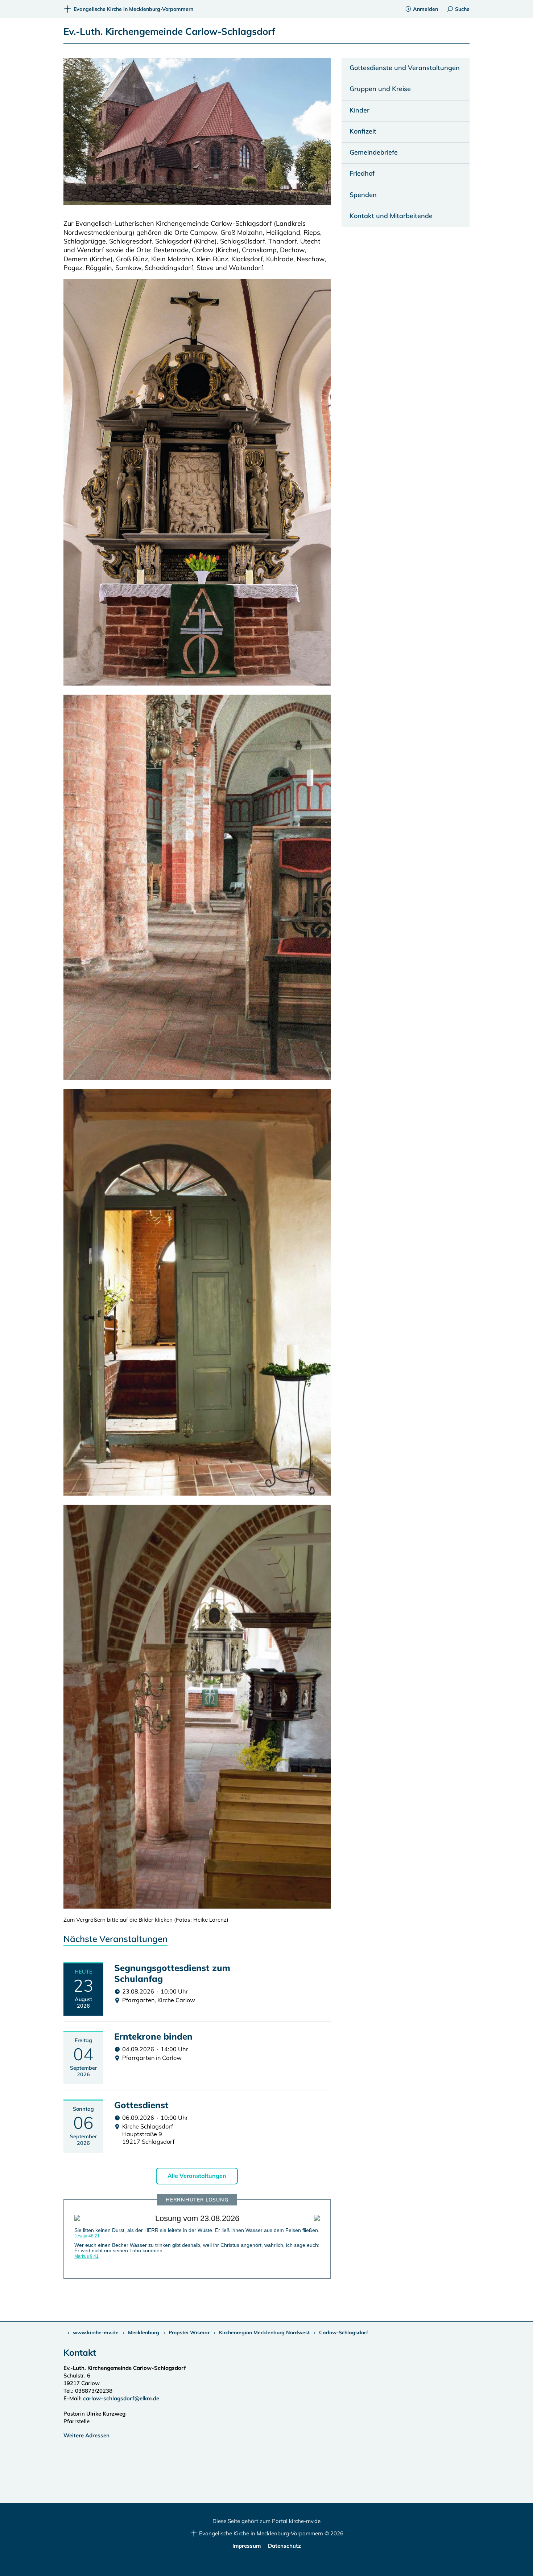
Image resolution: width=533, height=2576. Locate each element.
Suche (462, 9)
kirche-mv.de (305, 2521)
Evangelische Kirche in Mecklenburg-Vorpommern (133, 9)
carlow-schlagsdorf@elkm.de (122, 2398)
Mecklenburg (144, 2332)
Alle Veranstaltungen (197, 2176)
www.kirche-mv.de (96, 2332)
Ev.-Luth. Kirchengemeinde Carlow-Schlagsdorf (170, 31)
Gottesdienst (141, 2105)
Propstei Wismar (189, 2332)
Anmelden (425, 9)
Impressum (247, 2546)
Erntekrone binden (153, 2036)
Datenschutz (284, 2546)
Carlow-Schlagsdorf (344, 2332)
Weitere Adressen (86, 2435)
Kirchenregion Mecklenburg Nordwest (264, 2332)
